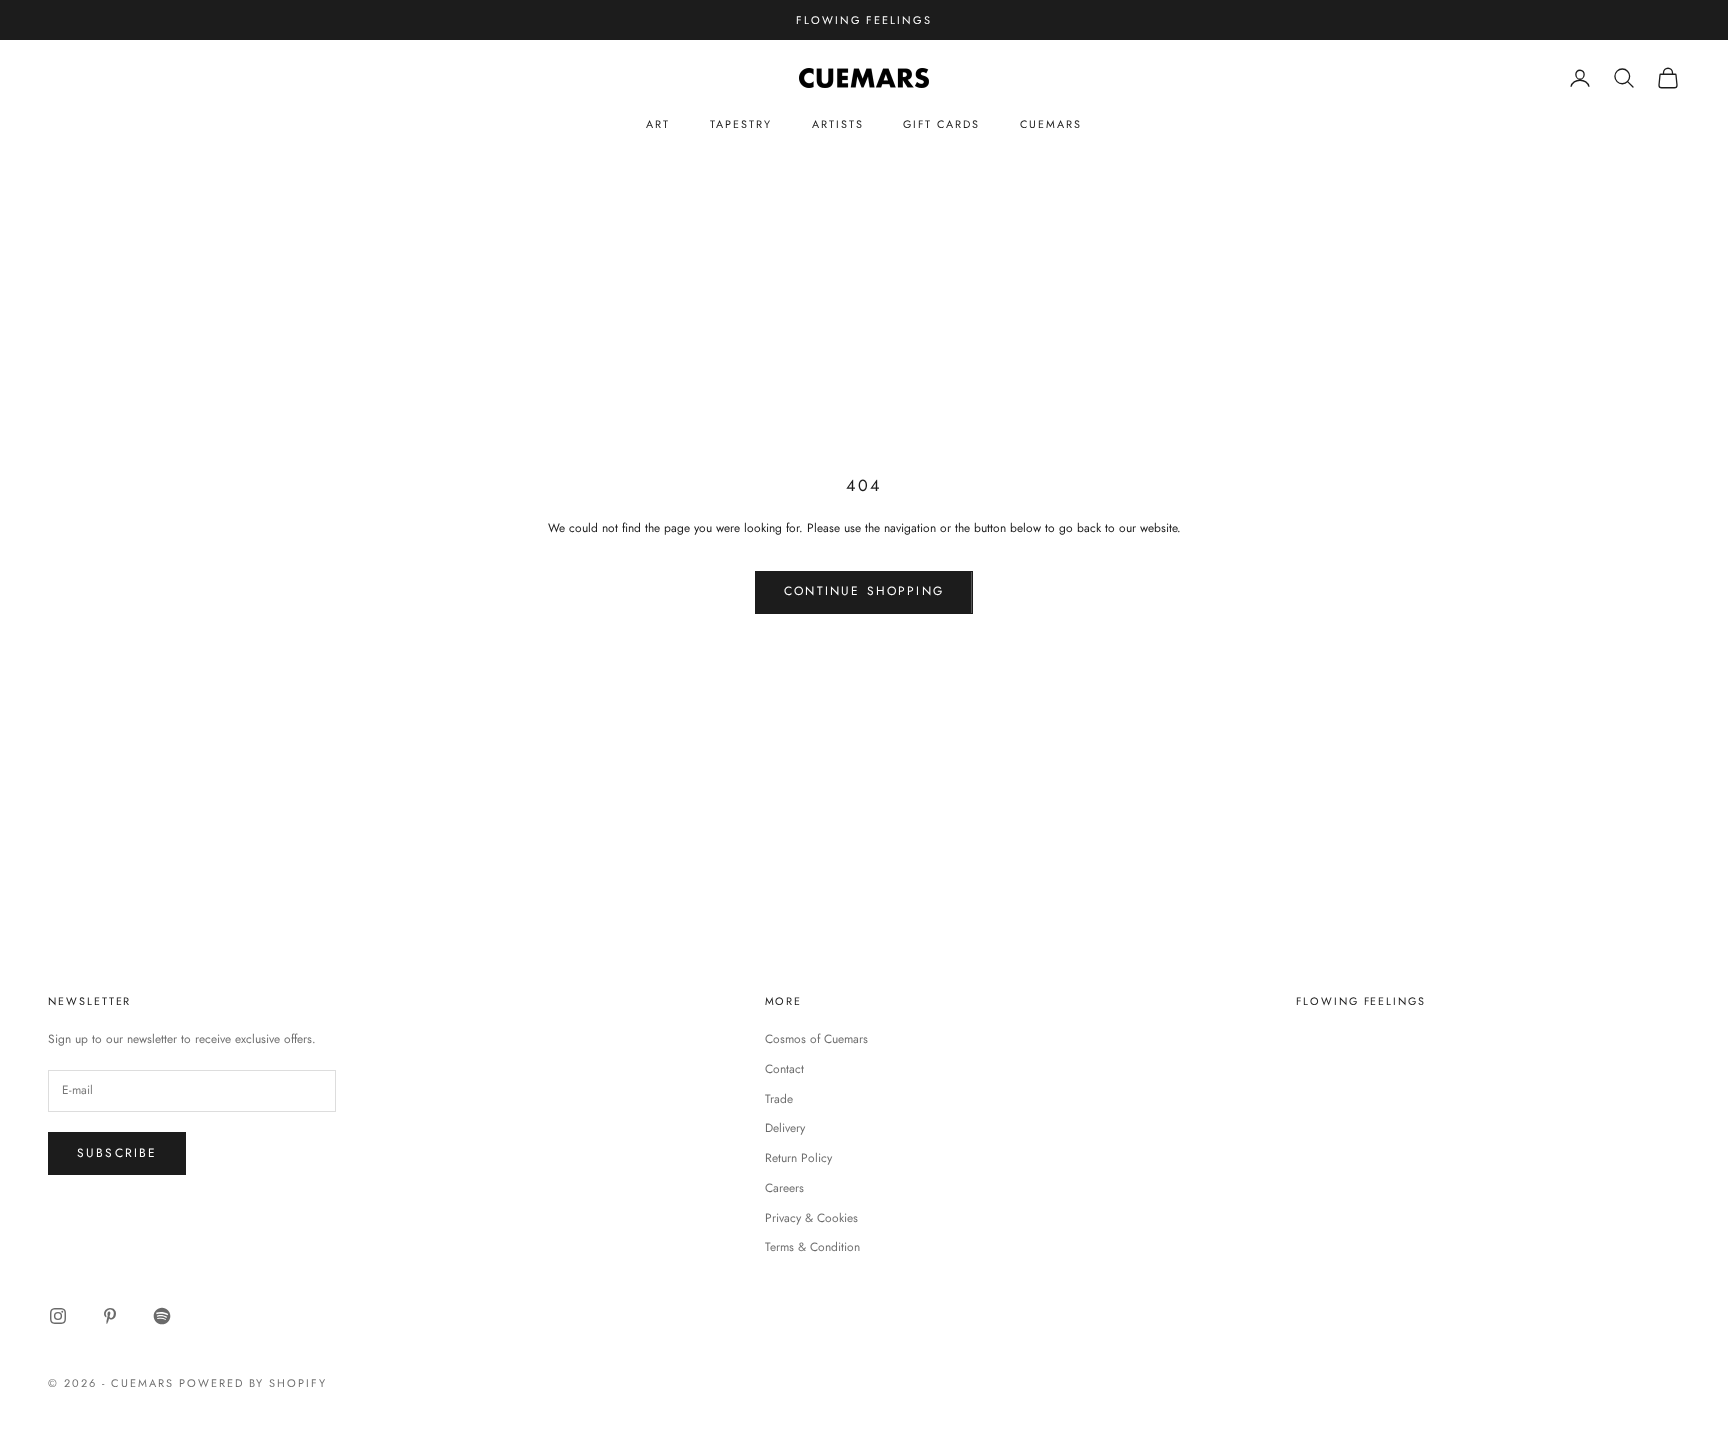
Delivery (785, 1128)
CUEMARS (1051, 124)
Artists (838, 124)
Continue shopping (864, 591)
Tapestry (741, 124)
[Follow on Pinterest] (110, 1316)
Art (658, 124)
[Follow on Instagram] (58, 1316)
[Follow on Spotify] (162, 1316)
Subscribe (117, 1153)
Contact (784, 1069)
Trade (779, 1099)
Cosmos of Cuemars (816, 1039)
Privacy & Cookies (811, 1218)
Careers (784, 1188)
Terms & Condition (812, 1247)
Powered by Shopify (253, 1383)
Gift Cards (941, 124)
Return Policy (798, 1158)
